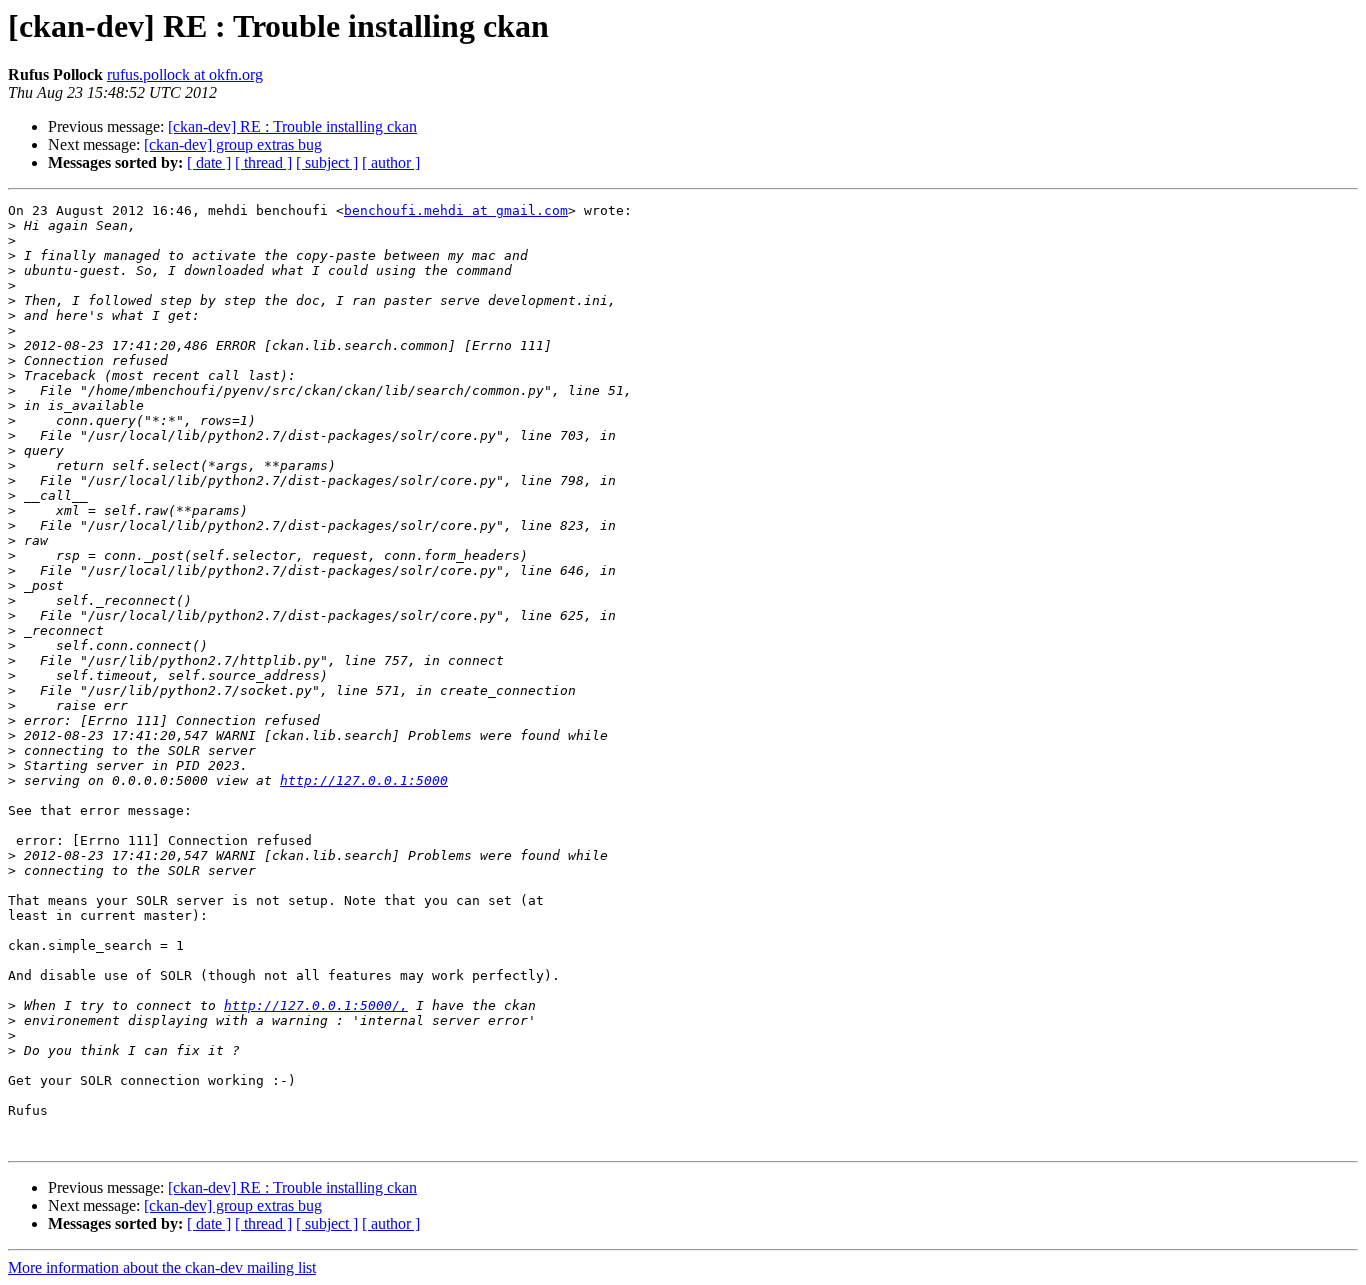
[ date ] (209, 162)
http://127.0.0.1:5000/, (316, 1005)
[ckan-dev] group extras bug (233, 144)
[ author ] (391, 162)
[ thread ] (263, 162)
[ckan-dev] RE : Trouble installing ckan (292, 126)
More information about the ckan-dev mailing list (162, 1267)
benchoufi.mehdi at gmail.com (456, 210)
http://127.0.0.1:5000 (364, 780)
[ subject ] (327, 162)
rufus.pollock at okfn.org (185, 74)
